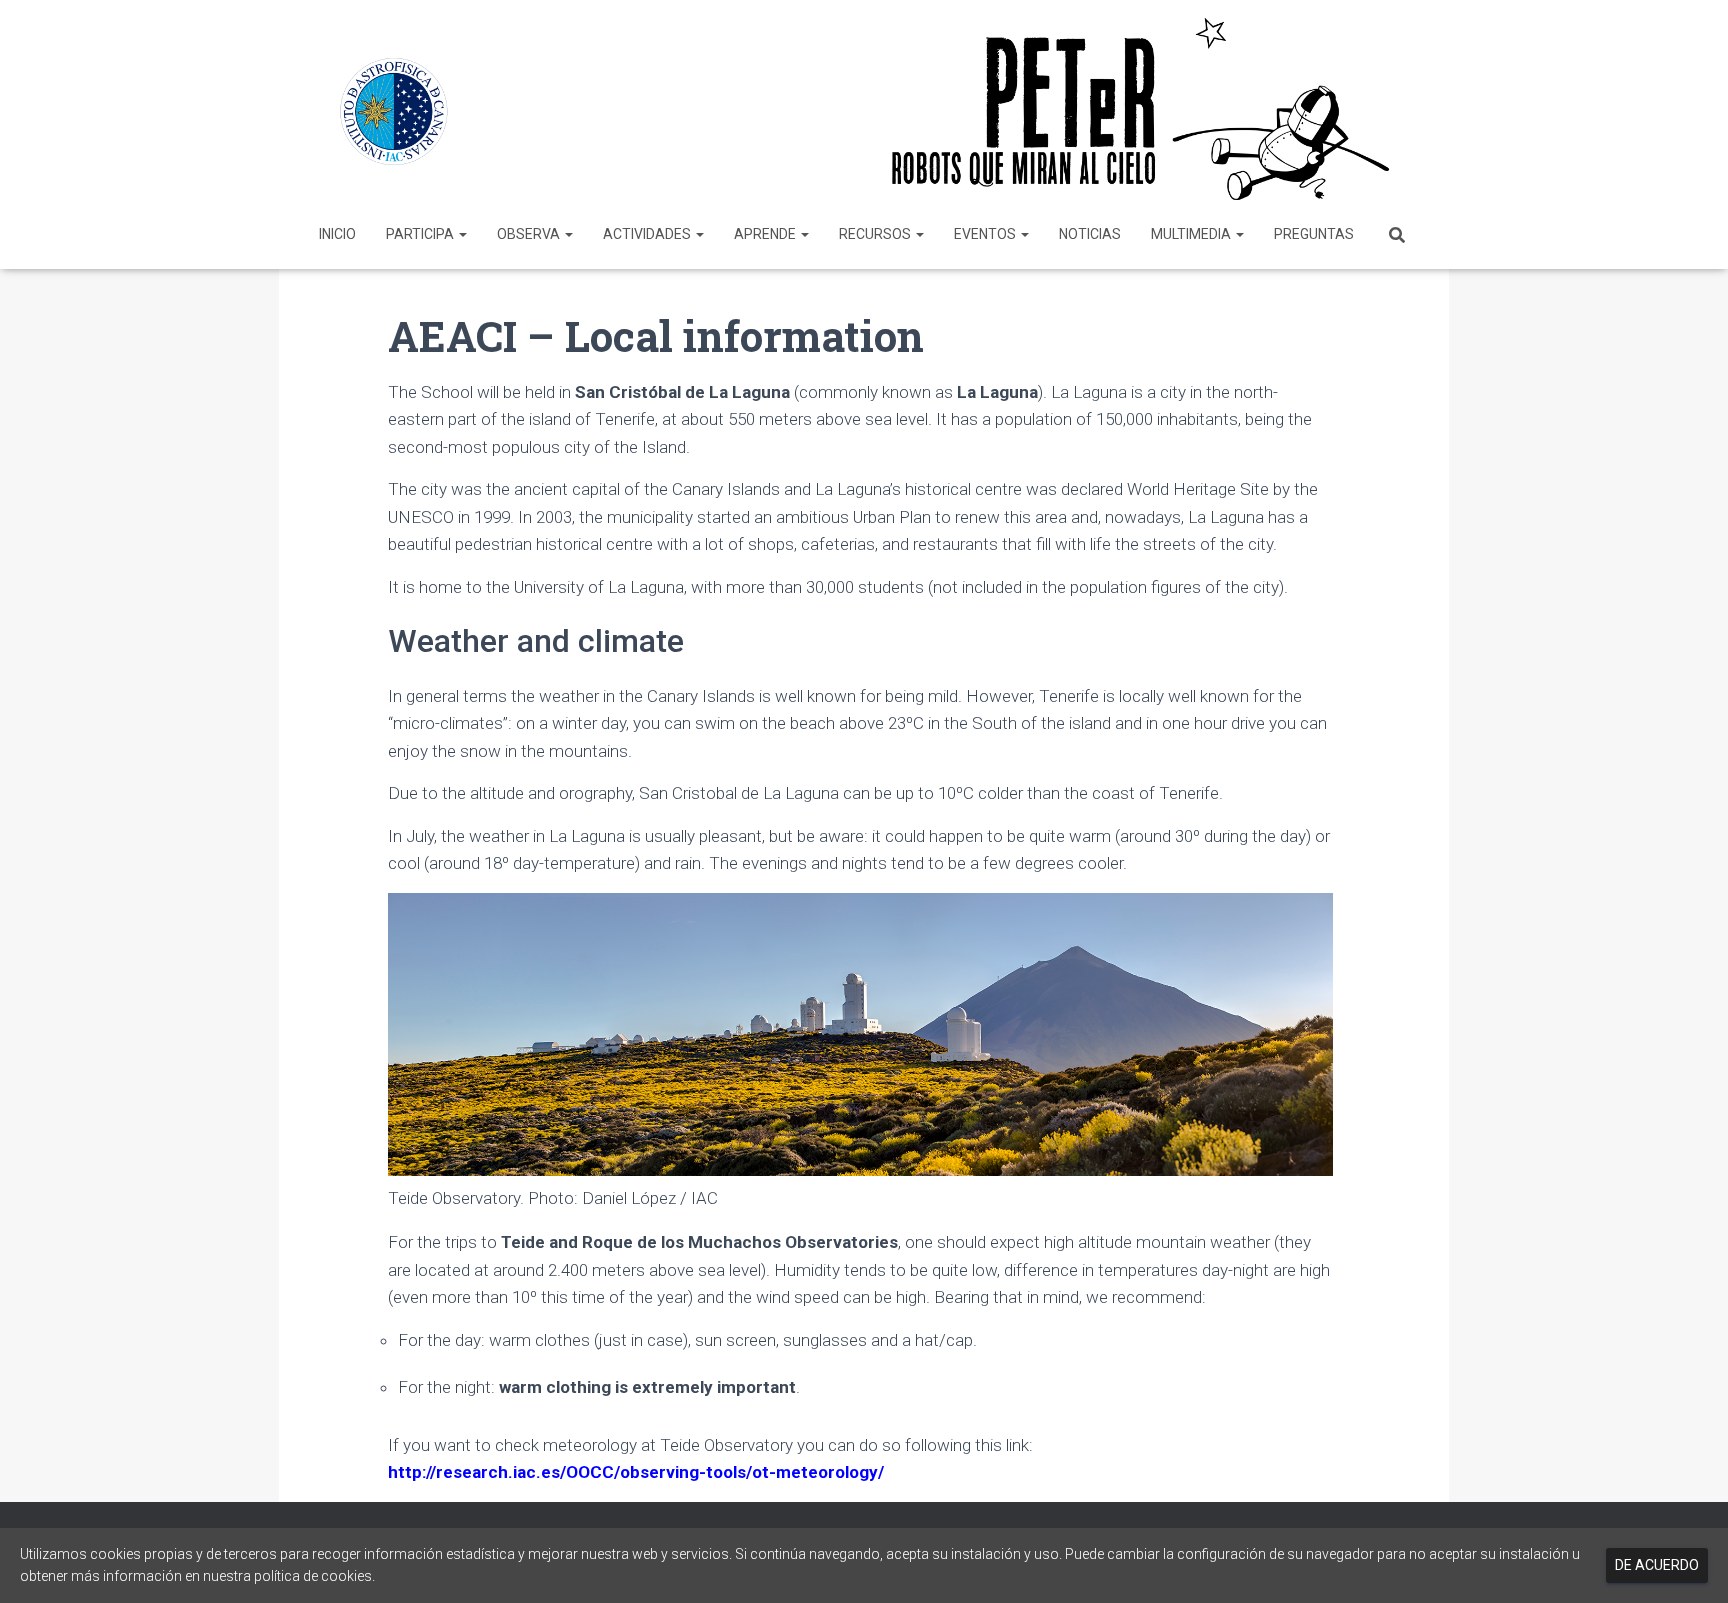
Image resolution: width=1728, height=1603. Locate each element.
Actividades (648, 234)
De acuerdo (1657, 1565)
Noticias (1090, 234)
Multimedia (1192, 234)
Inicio (337, 234)
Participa (421, 234)
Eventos (986, 234)
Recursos (876, 234)
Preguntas (1314, 234)
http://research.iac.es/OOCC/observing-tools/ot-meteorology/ (636, 1472)
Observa (530, 234)
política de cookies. (314, 1576)
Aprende (766, 234)
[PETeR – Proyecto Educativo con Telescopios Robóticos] (864, 109)
